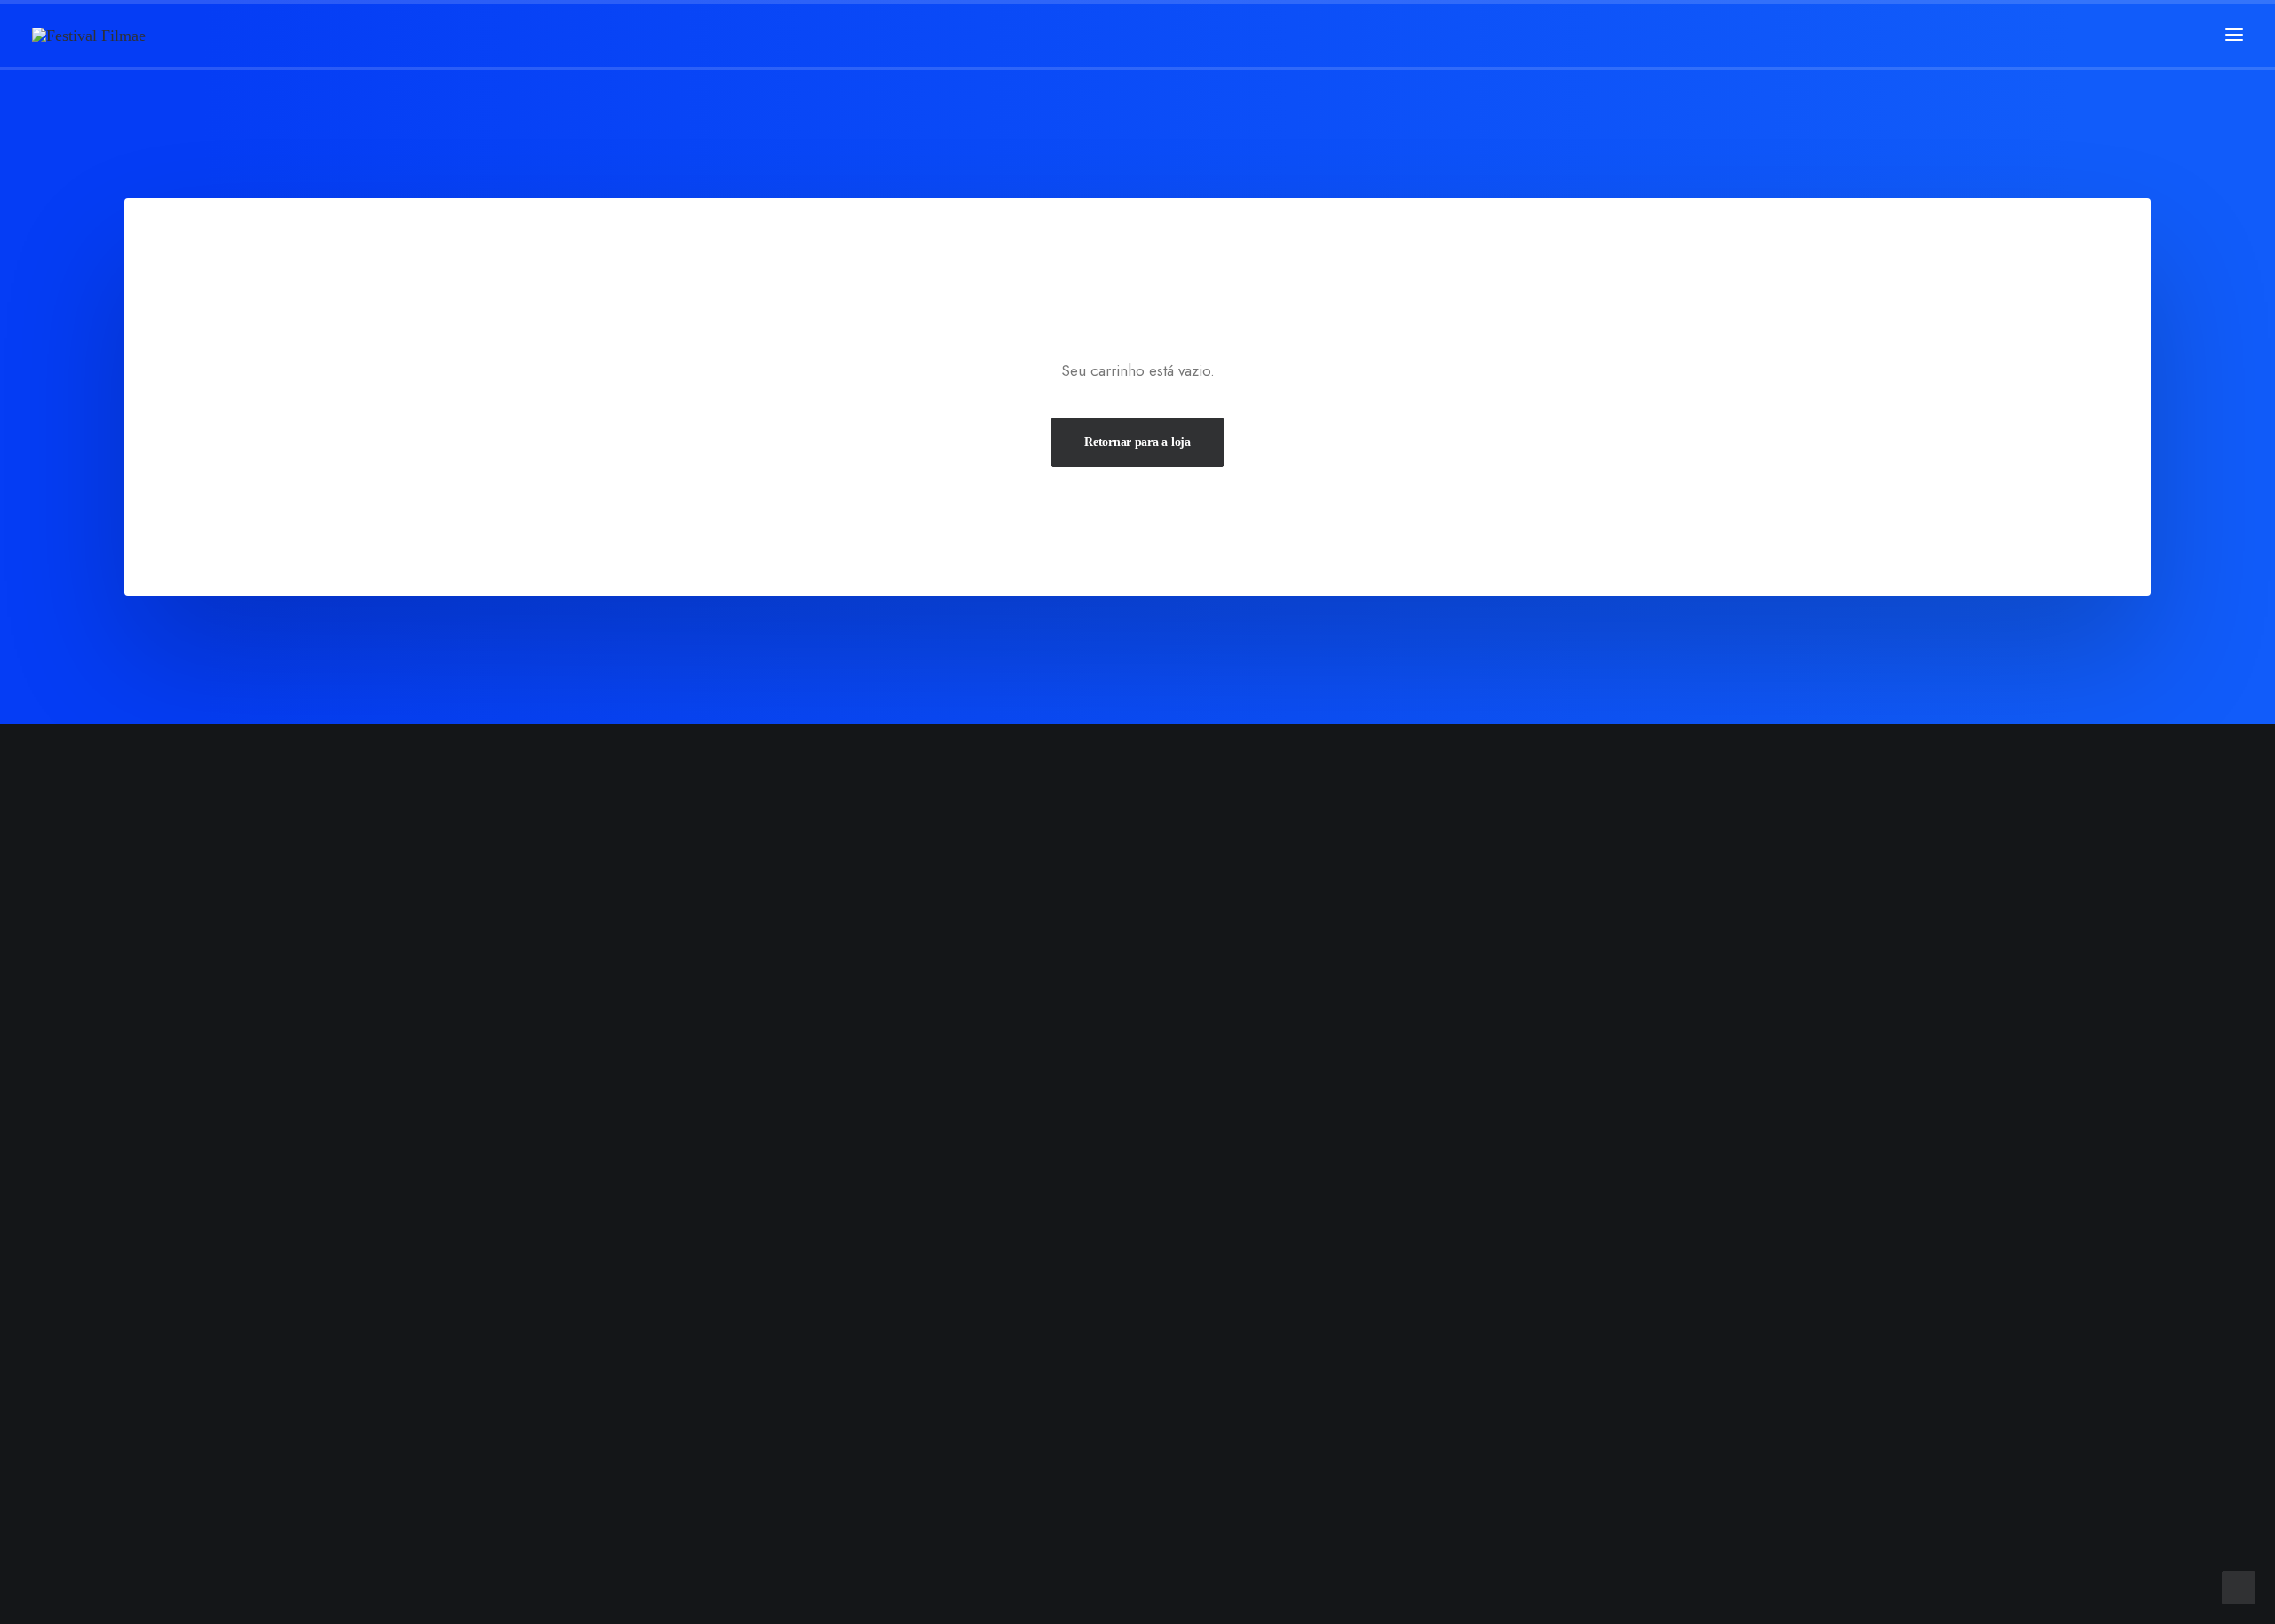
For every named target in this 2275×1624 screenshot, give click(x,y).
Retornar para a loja (1137, 442)
